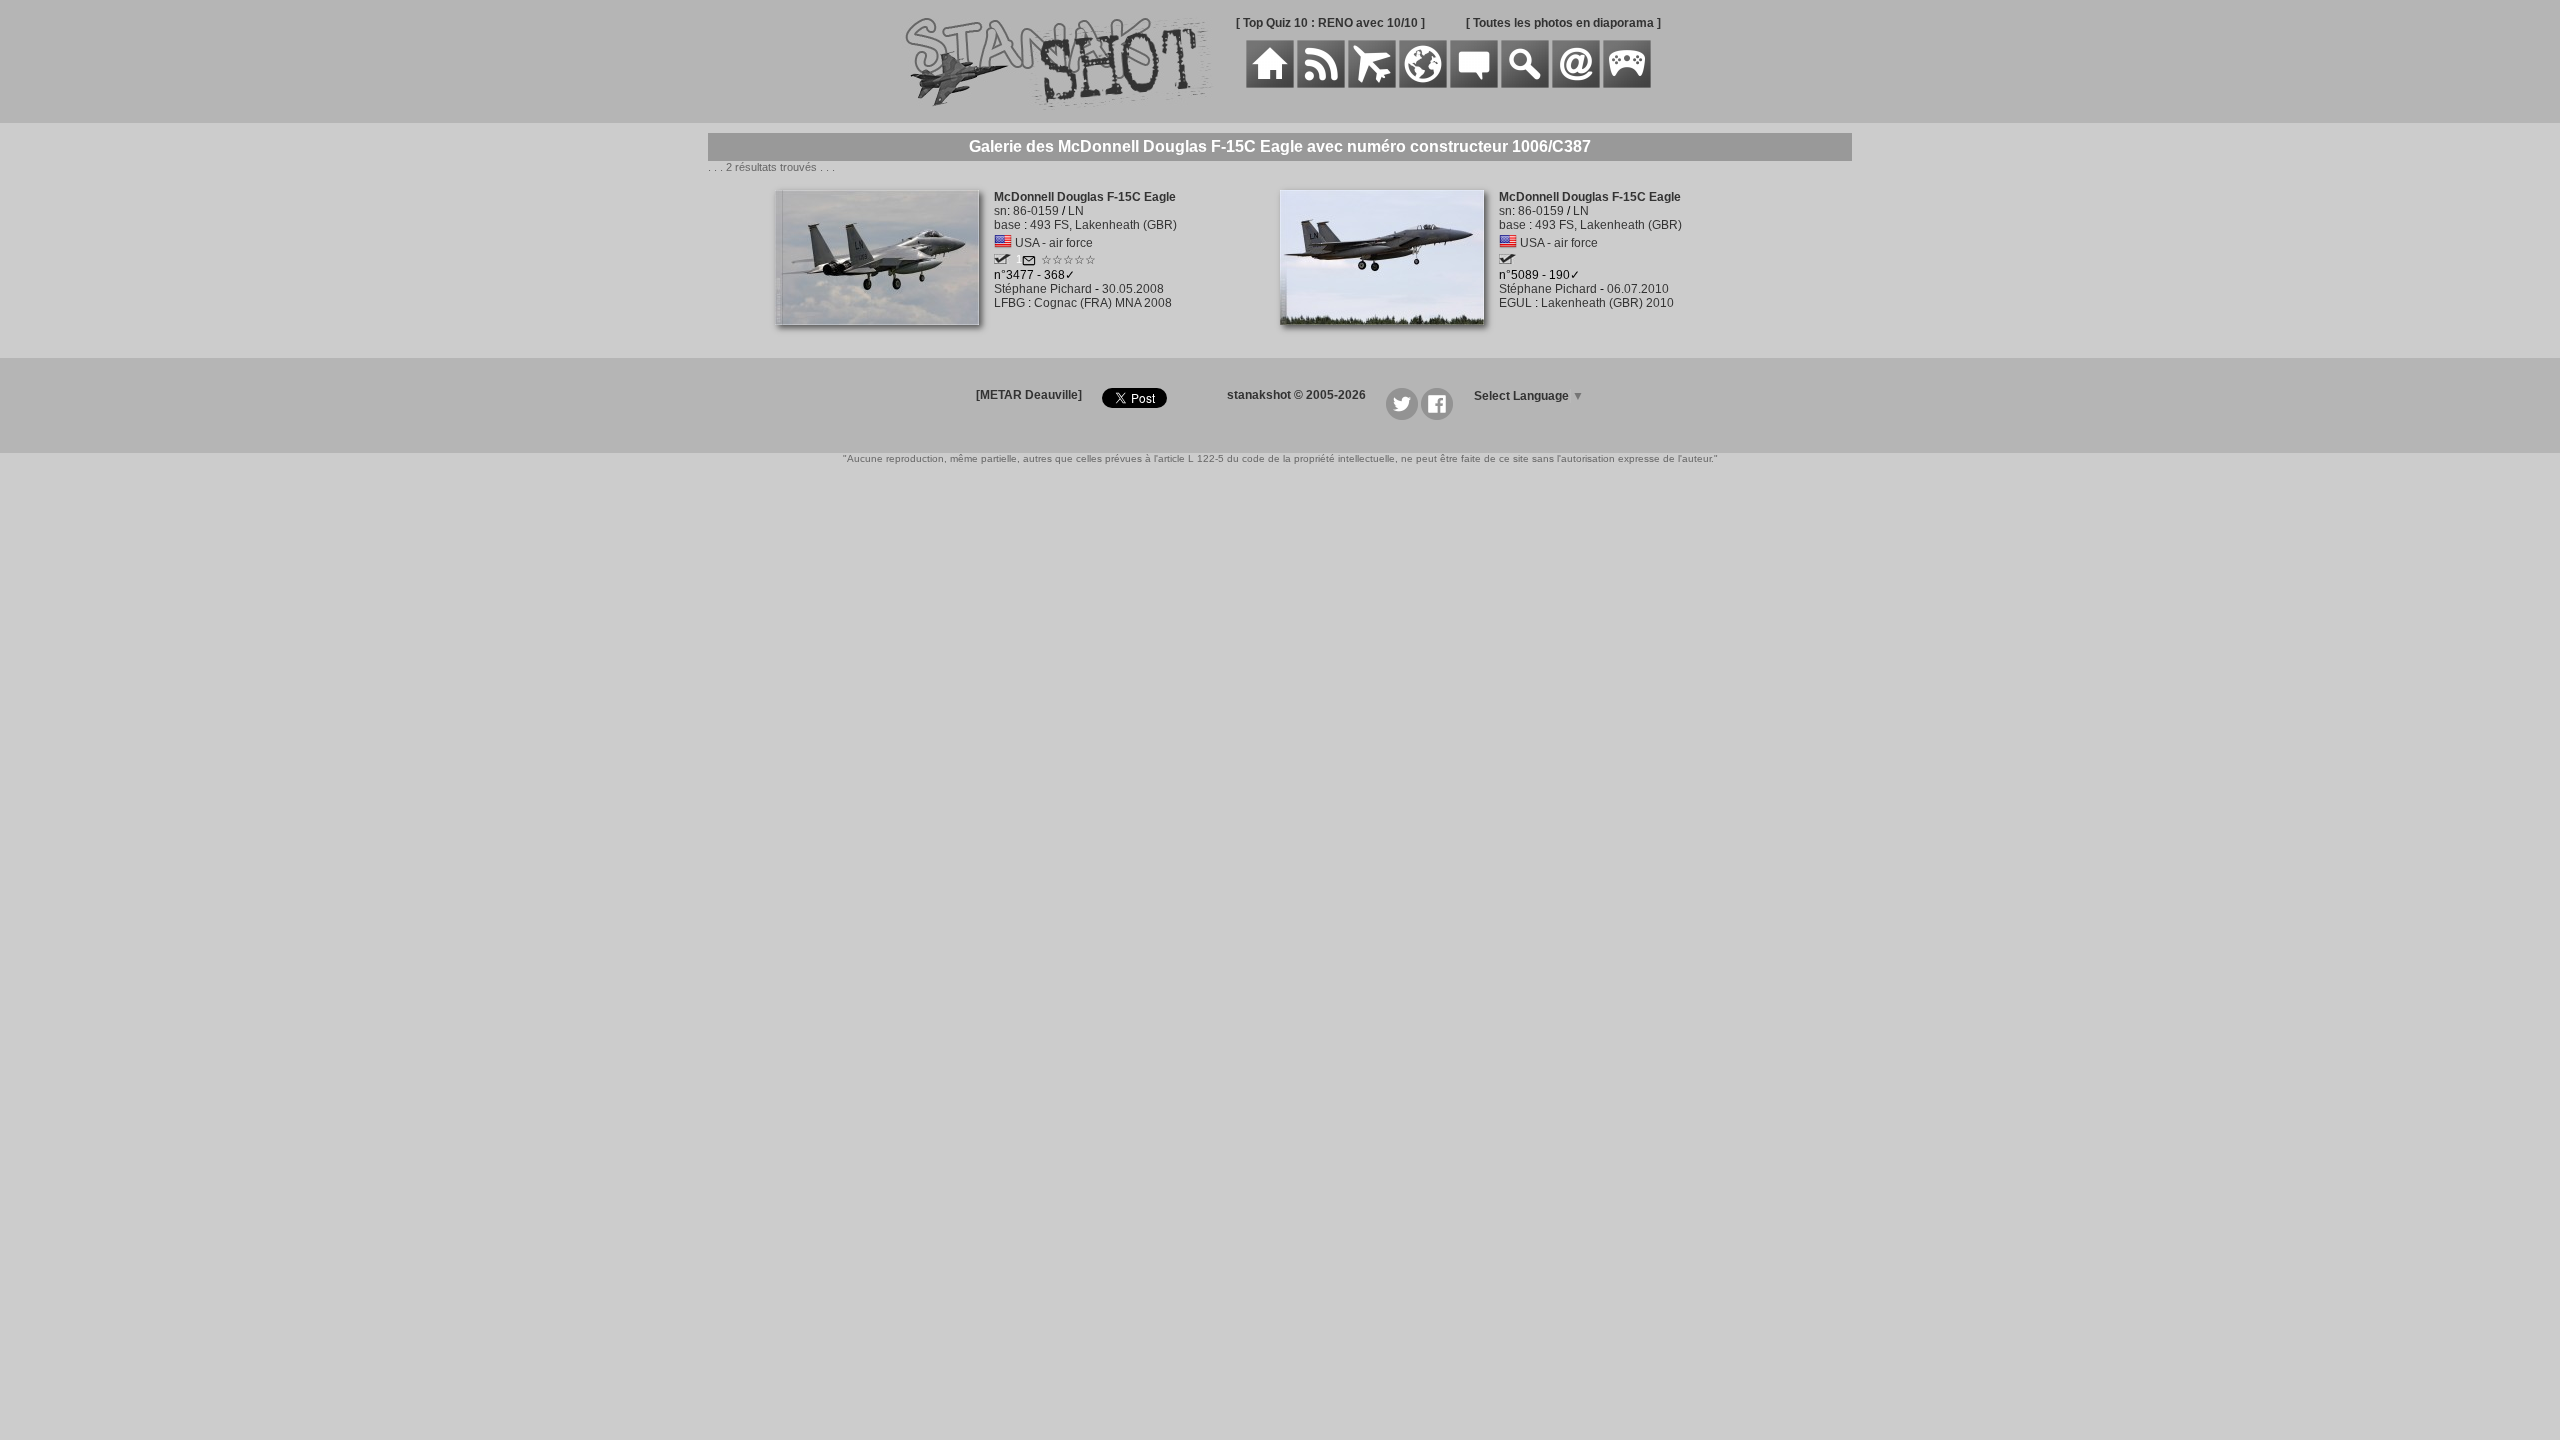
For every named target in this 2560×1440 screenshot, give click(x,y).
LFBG (1009, 303)
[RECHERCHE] (1525, 84)
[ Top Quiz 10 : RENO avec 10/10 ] (1330, 23)
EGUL (1515, 303)
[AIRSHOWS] (1423, 84)
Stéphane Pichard (1043, 289)
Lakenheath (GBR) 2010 (1607, 303)
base (1007, 225)
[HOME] (1270, 84)
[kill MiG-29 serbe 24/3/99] (1002, 260)
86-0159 (1036, 211)
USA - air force (1054, 243)
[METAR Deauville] (1029, 395)
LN (1076, 211)
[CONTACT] (1576, 84)
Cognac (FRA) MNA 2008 (1103, 303)
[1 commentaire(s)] (1029, 263)
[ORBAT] (1372, 84)
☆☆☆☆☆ (1068, 260)
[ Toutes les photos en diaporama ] (1563, 23)
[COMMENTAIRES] (1474, 84)
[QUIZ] (1627, 84)
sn (1000, 211)
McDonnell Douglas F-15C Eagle (1085, 197)
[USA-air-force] (1003, 243)
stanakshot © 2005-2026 (1296, 395)
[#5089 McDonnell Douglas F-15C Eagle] (1389, 336)
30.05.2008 (1133, 289)
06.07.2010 (1638, 289)
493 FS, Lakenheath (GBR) (1103, 225)
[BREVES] (1321, 84)
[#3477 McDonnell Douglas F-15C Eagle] (884, 336)
